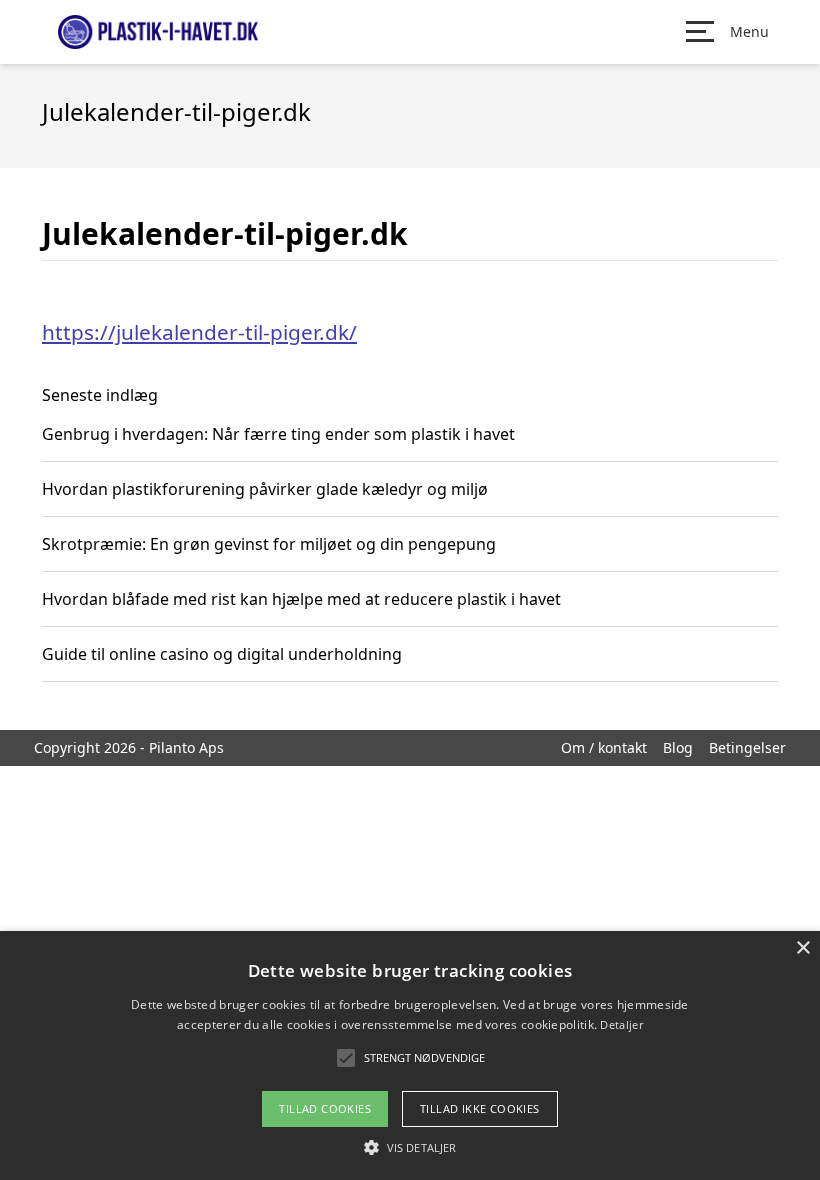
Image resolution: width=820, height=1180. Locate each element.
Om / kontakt (604, 747)
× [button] (802, 948)
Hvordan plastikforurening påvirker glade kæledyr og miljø (265, 489)
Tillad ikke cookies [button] (480, 1108)
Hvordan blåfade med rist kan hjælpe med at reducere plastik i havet (301, 599)
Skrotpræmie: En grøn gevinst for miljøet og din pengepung (269, 544)
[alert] (410, 1055)
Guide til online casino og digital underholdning (222, 654)
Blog (678, 747)
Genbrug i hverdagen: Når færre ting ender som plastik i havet (278, 434)
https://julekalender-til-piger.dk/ (199, 332)
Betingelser (747, 747)
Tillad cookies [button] (325, 1108)
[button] (410, 1147)
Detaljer (621, 1024)
